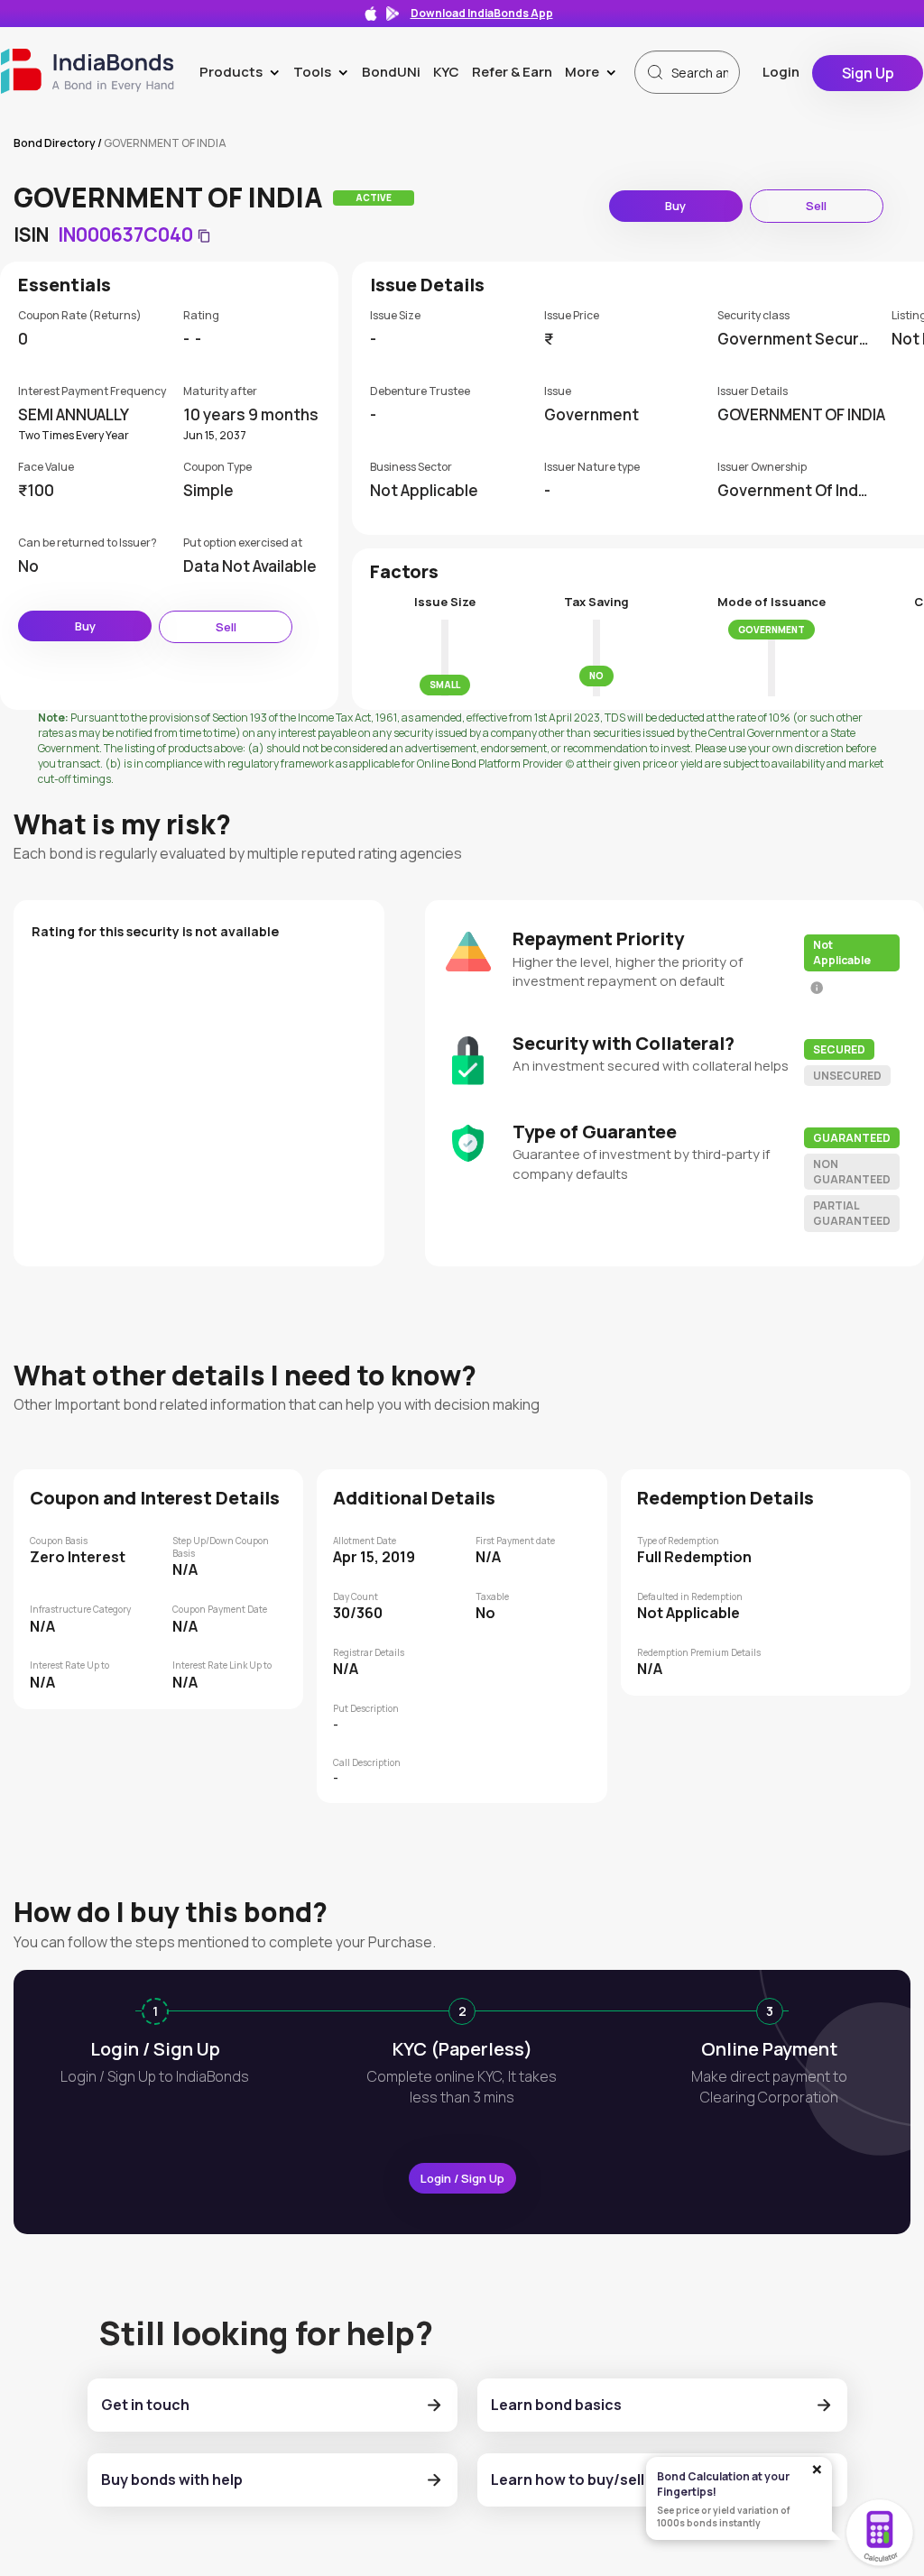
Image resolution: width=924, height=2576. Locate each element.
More (594, 72)
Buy (675, 206)
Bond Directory (55, 143)
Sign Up (868, 73)
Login (781, 72)
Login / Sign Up (462, 2178)
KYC (446, 72)
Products (243, 72)
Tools (324, 72)
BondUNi (391, 72)
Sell (816, 206)
